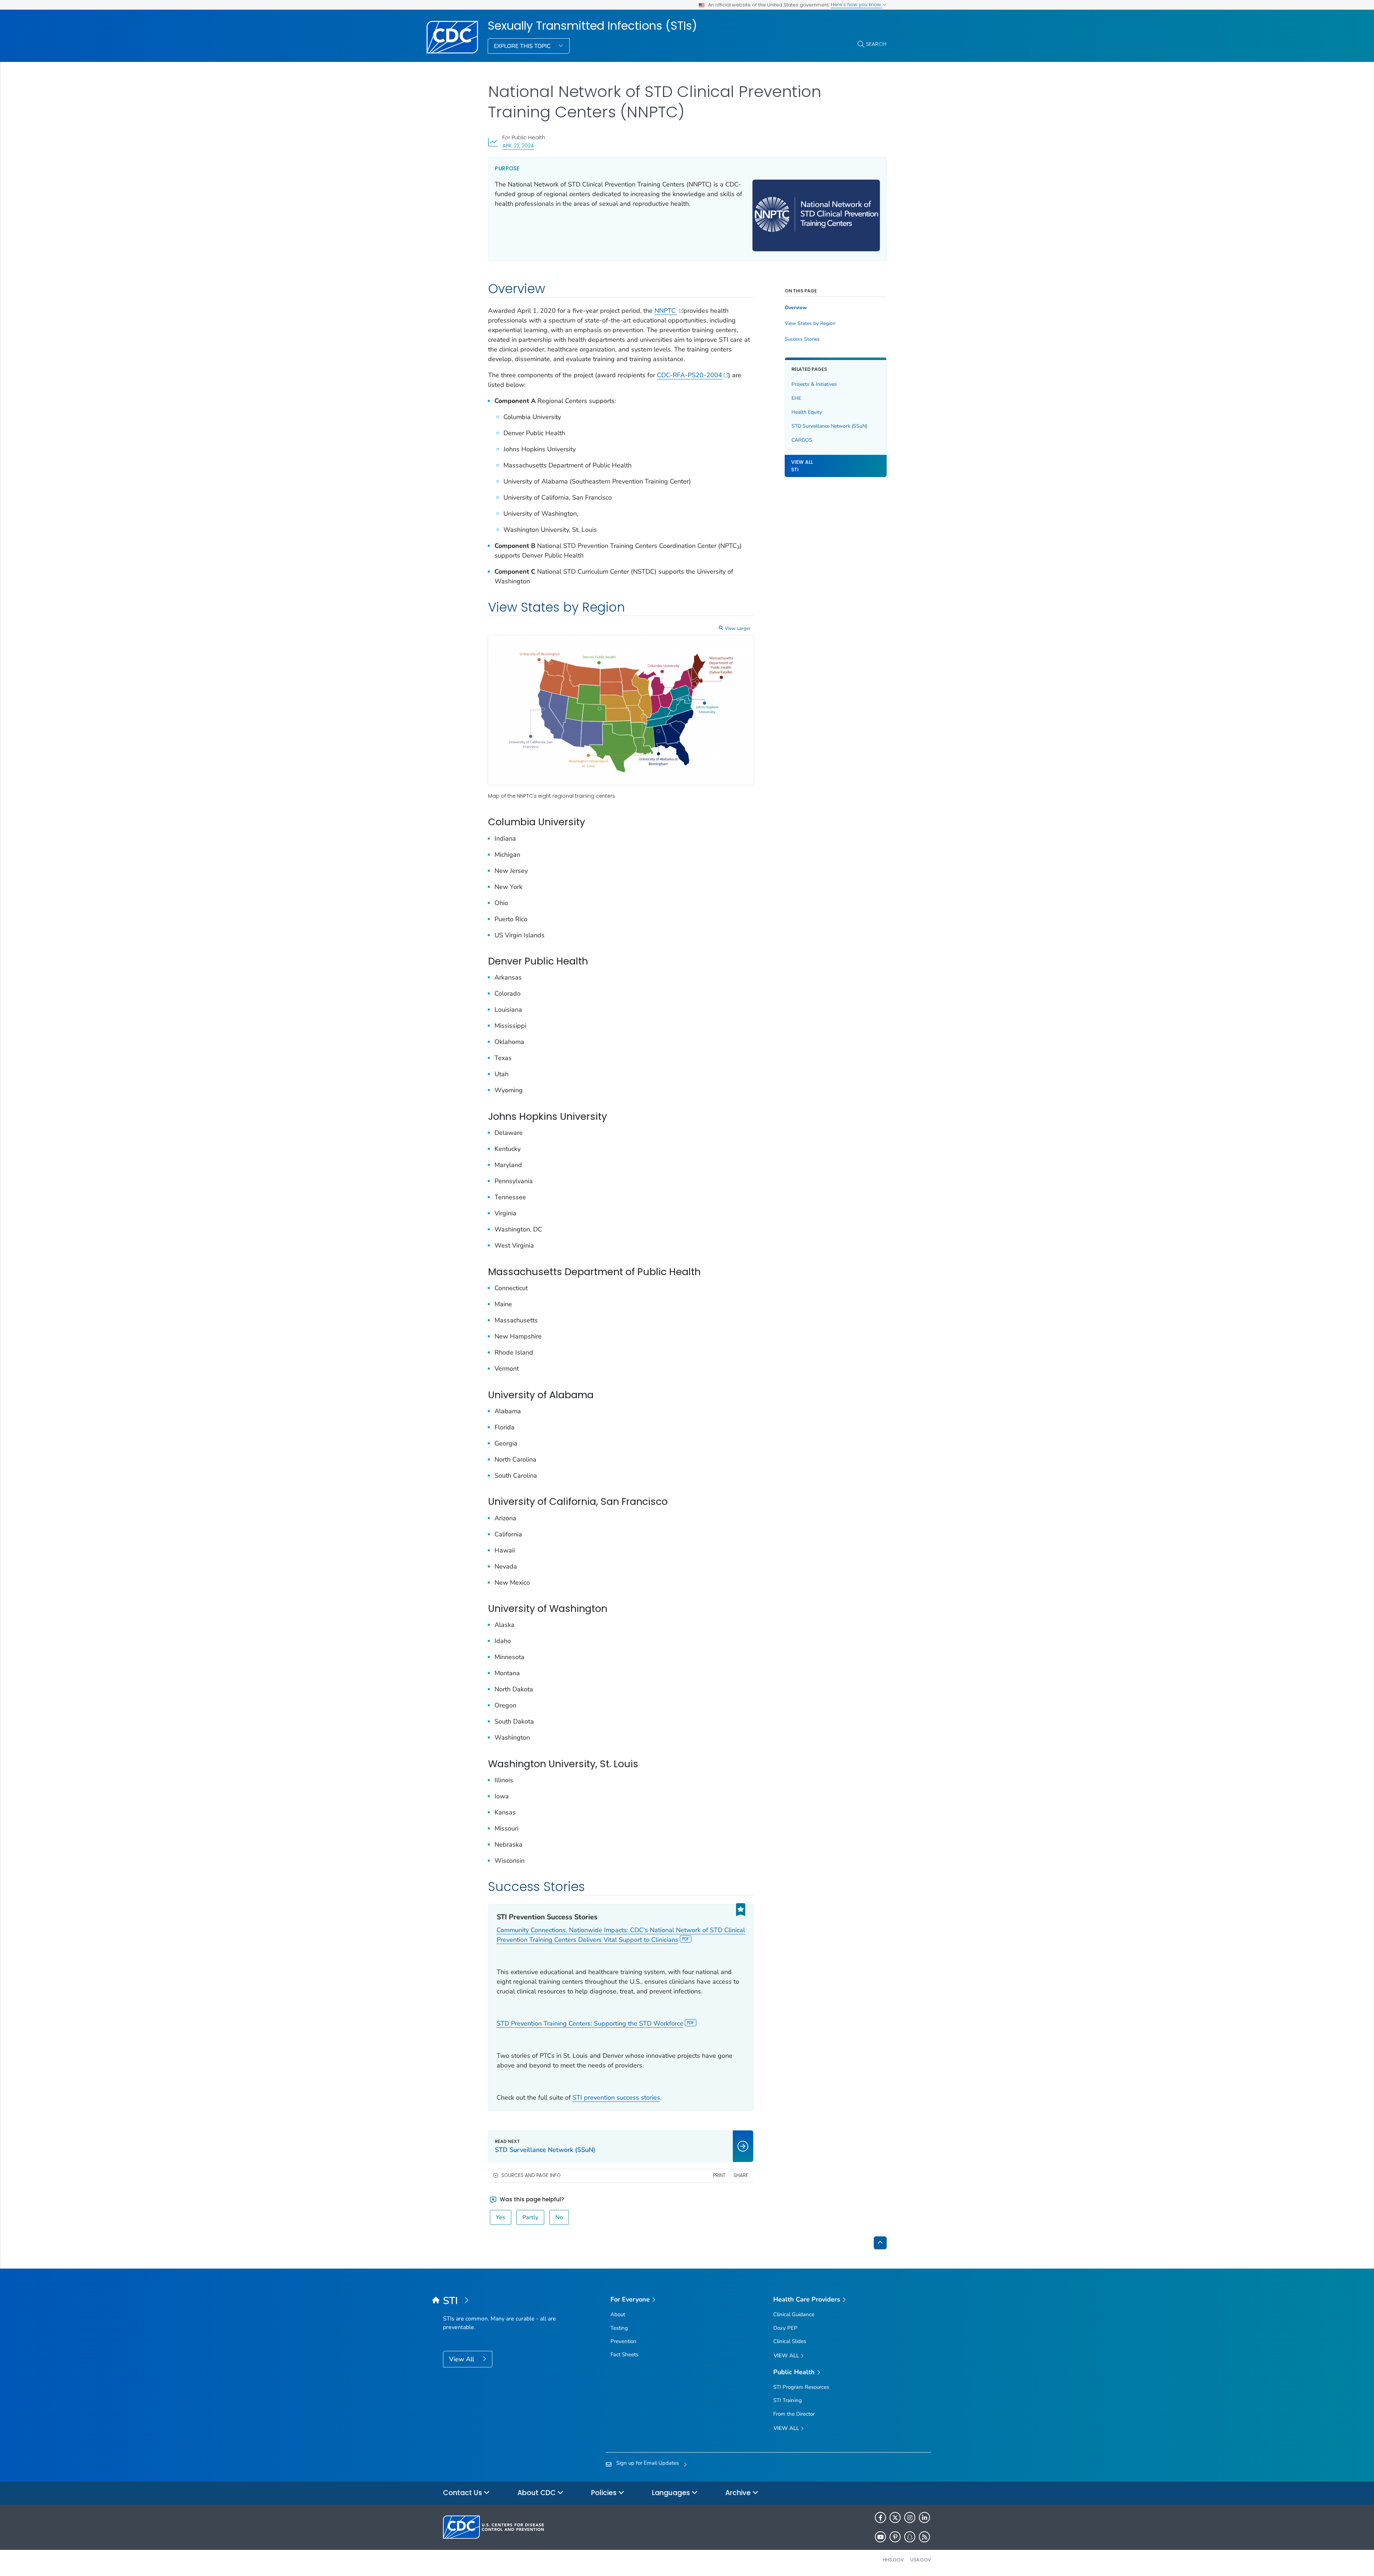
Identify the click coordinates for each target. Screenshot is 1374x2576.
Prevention (623, 2341)
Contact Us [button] (463, 2493)
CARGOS (802, 440)
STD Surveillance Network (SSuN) (829, 426)
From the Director (794, 2414)
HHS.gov (893, 2560)
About (618, 2314)
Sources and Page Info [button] (531, 2175)
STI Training (788, 2400)
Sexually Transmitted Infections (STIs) (592, 26)
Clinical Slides (790, 2341)
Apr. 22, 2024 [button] (518, 145)
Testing (619, 2328)
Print (719, 2175)
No (559, 2217)
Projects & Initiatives (814, 384)
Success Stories (802, 339)
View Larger (738, 628)
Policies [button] (605, 2493)
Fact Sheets (624, 2354)
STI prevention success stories (616, 2098)
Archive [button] (739, 2493)
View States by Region (810, 324)
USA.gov (921, 2560)
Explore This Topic (523, 46)
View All (462, 2359)
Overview (796, 308)
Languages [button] (672, 2493)
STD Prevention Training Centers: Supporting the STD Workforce (590, 2023)
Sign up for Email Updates (647, 2463)
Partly (530, 2217)
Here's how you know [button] (857, 4)
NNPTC (666, 311)
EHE (796, 398)
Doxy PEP (785, 2328)
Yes (501, 2217)
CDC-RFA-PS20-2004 (690, 375)
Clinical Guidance (794, 2314)
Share (741, 2175)
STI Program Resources (801, 2387)
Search (876, 44)
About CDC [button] (537, 2493)
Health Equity (807, 412)
